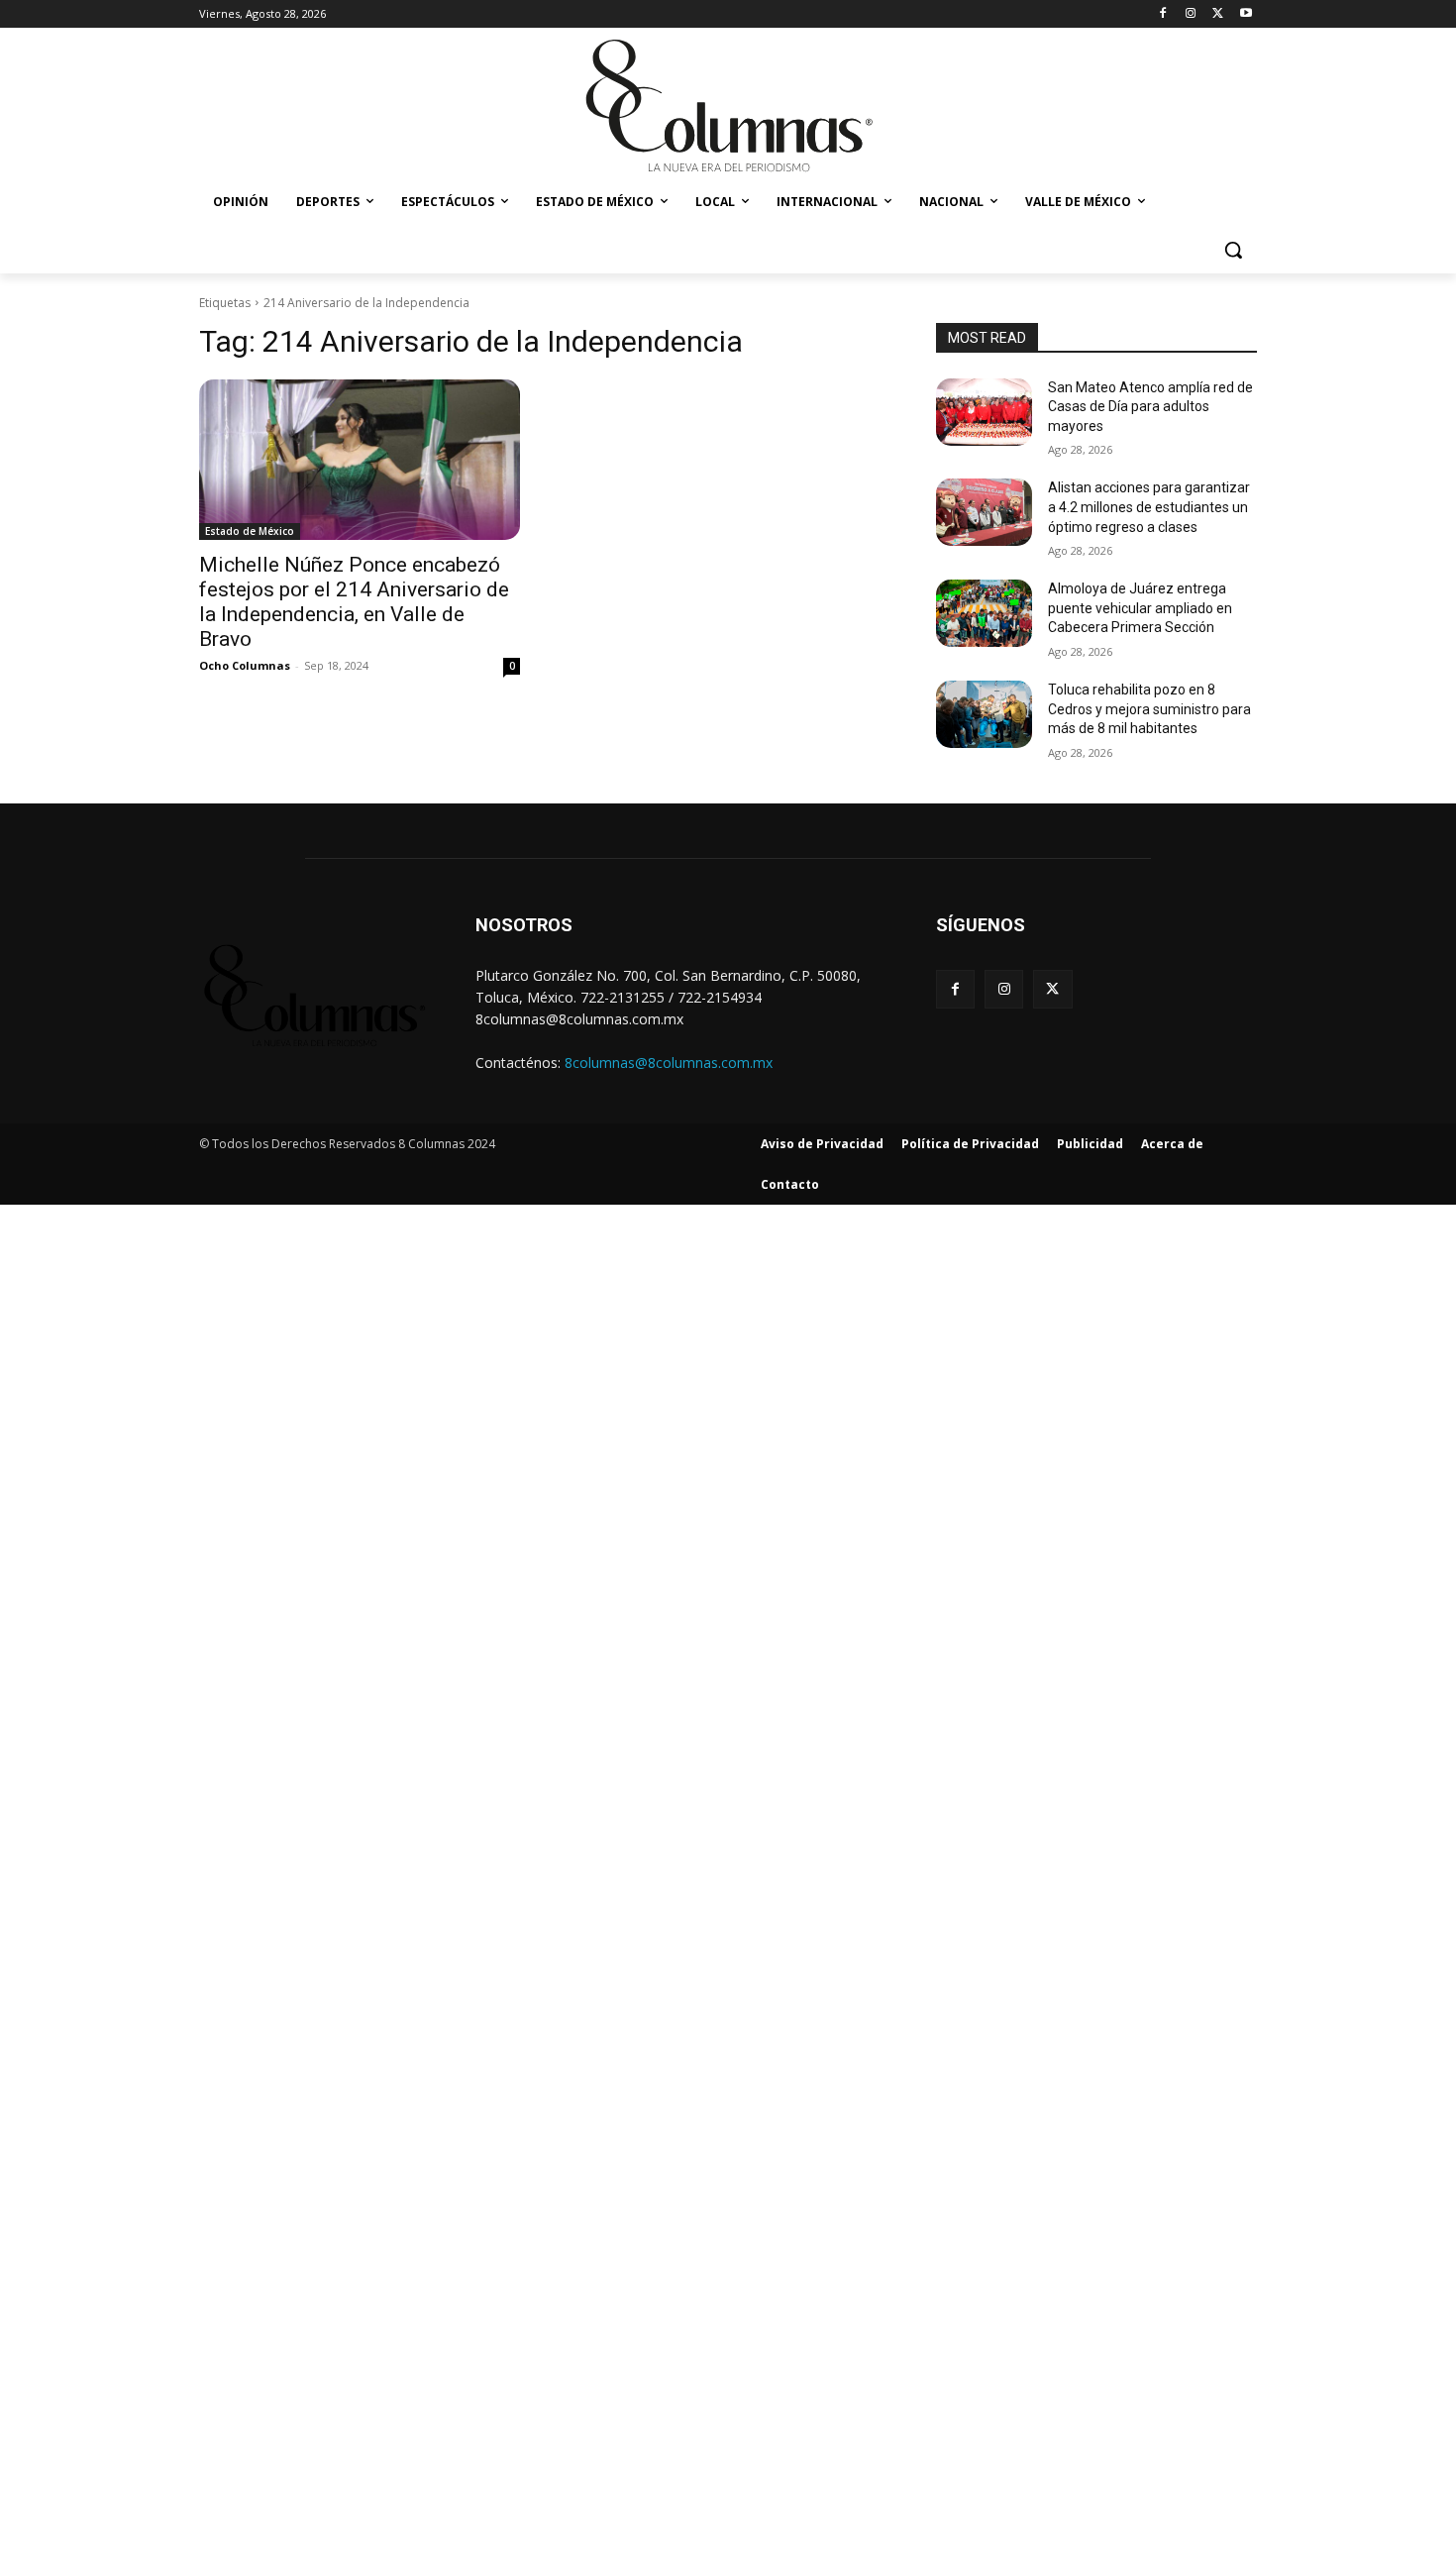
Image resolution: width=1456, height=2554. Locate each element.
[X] (1218, 14)
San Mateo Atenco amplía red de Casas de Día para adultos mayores (1150, 407)
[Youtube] (1246, 14)
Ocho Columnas (245, 665)
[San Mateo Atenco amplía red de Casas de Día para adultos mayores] (984, 412)
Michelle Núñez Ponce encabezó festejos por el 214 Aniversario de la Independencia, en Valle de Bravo (354, 602)
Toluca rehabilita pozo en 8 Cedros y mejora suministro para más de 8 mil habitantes (1149, 709)
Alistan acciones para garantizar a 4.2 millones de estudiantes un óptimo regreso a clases (1149, 507)
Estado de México (250, 531)
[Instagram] (1191, 14)
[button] (1233, 250)
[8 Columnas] (728, 108)
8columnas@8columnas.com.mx (669, 1063)
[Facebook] (1163, 14)
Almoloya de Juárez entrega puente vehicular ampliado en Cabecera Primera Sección (1140, 608)
